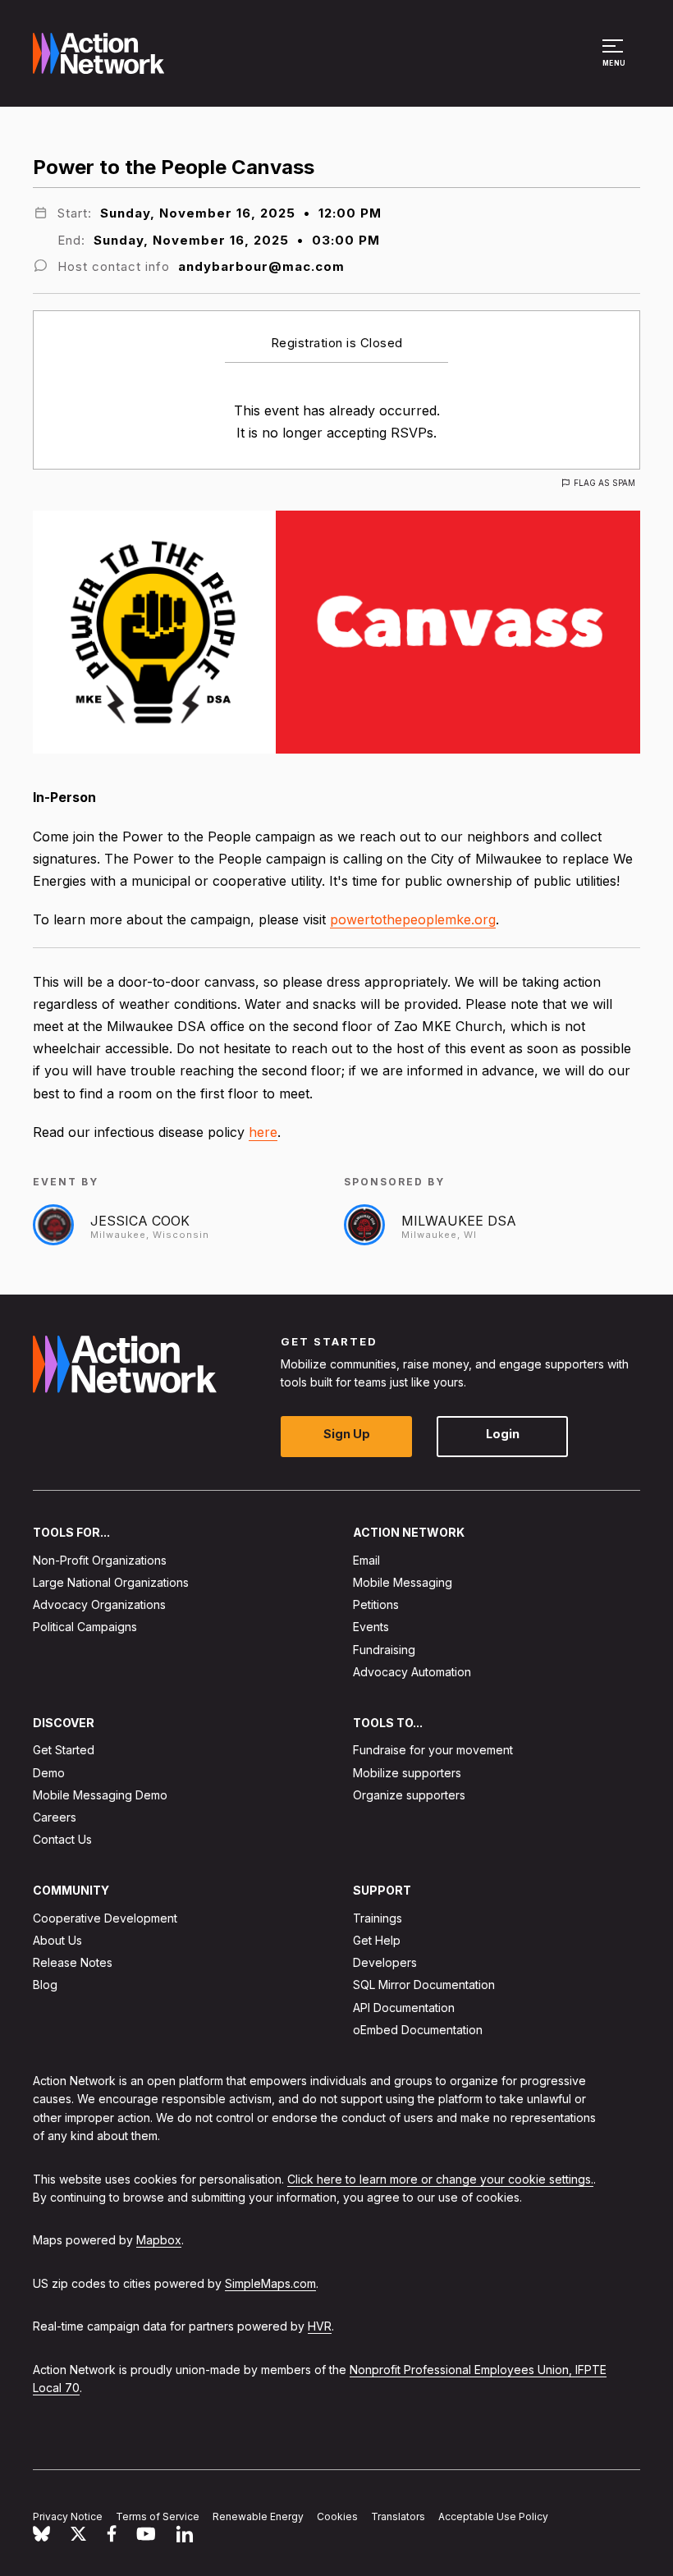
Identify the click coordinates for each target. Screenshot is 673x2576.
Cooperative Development (105, 1918)
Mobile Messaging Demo (100, 1795)
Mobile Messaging (403, 1582)
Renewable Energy (258, 2516)
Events (371, 1627)
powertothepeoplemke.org (413, 919)
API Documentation (404, 2008)
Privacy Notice (68, 2516)
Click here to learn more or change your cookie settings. (440, 2179)
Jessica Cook (140, 1221)
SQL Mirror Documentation (424, 1985)
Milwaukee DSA (459, 1221)
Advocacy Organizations (99, 1605)
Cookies (337, 2516)
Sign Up (347, 1435)
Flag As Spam (604, 483)
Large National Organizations (111, 1582)
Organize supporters (409, 1795)
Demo (49, 1773)
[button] (615, 61)
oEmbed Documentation (418, 2030)
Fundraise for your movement (433, 1751)
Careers (55, 1817)
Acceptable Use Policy (493, 2516)
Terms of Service (158, 2516)
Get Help (377, 1940)
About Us (57, 1940)
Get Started (64, 1751)
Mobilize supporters (407, 1773)
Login (503, 1435)
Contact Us (62, 1840)
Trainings (378, 1918)
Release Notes (73, 1963)
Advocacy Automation (412, 1672)
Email (366, 1560)
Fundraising (384, 1650)
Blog (45, 1985)
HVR (320, 2327)
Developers (385, 1963)
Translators (398, 2516)
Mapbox (159, 2241)
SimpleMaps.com (270, 2283)
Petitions (376, 1605)
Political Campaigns (85, 1627)
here (263, 1132)
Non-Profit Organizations (100, 1560)
